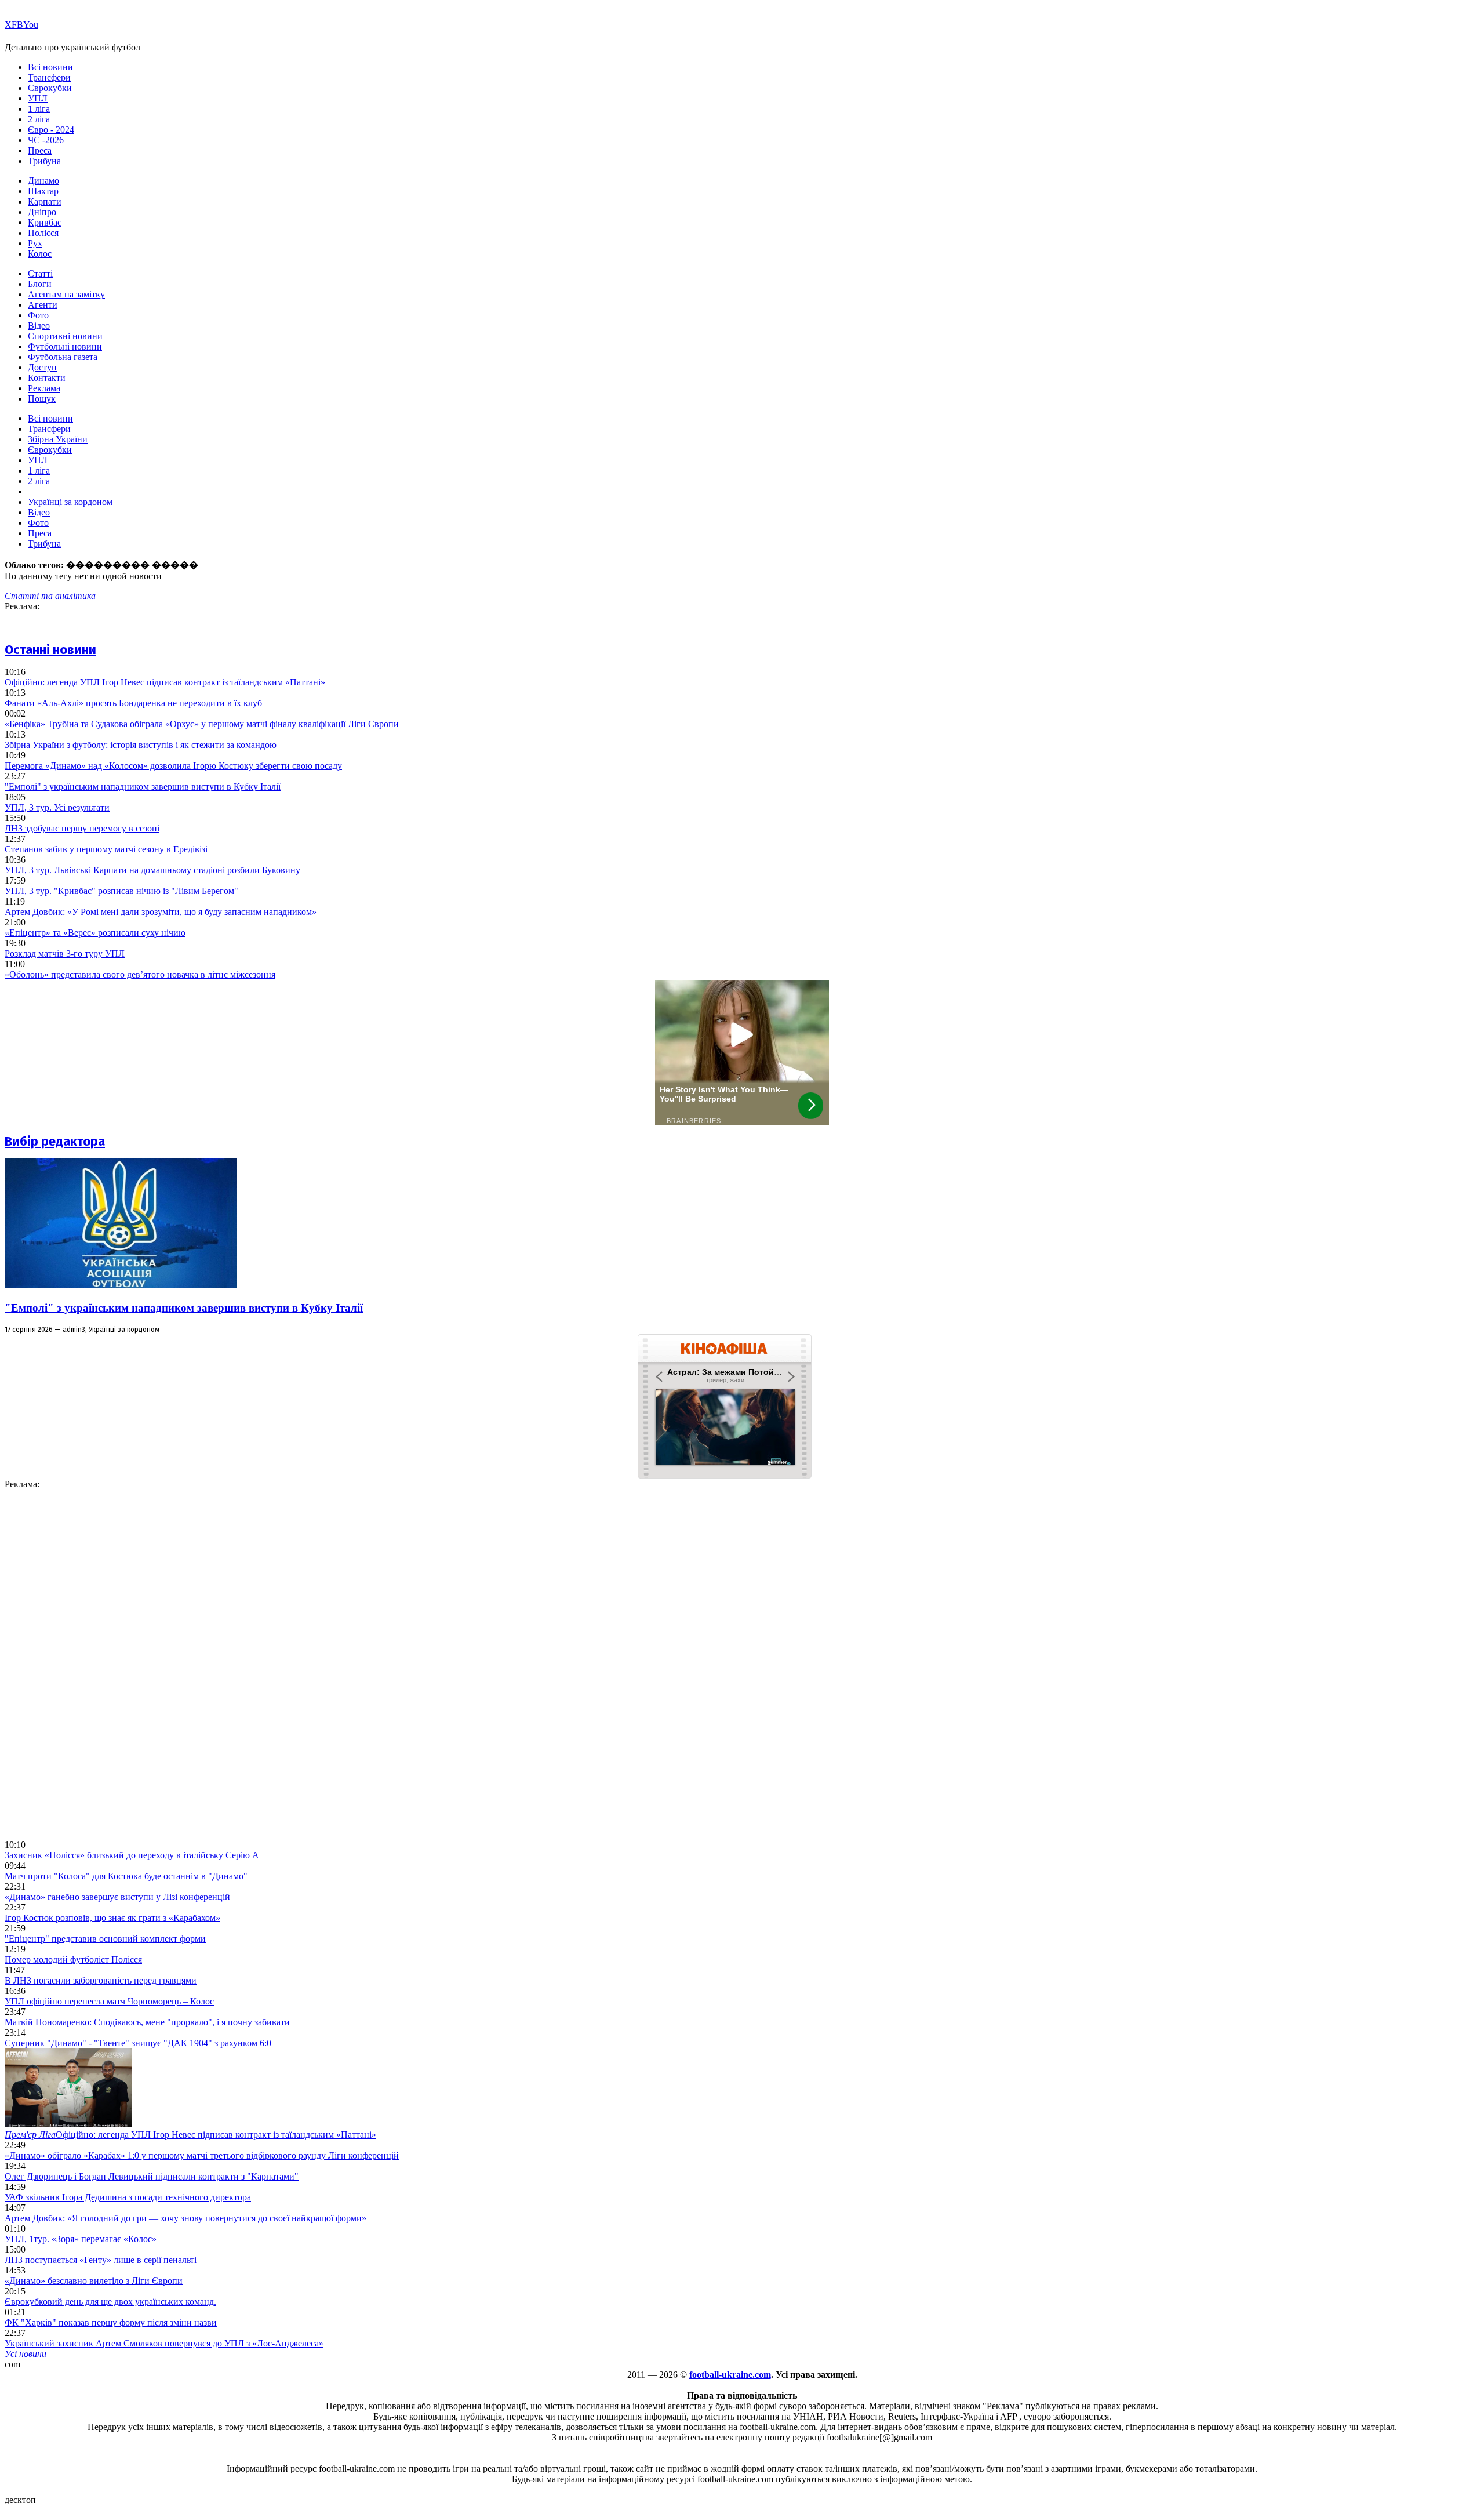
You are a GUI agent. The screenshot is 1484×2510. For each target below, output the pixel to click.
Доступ (42, 367)
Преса (40, 150)
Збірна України (58, 439)
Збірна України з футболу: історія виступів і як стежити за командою (141, 745)
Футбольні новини (65, 346)
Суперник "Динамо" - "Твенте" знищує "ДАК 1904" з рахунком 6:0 (138, 2043)
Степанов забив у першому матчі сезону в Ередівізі (106, 849)
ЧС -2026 (46, 140)
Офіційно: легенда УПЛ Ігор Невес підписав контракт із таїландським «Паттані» (165, 682)
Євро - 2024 (51, 130)
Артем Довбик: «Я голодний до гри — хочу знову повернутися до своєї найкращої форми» (185, 2218)
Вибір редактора (55, 1141)
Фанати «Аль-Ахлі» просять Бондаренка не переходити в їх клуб (133, 703)
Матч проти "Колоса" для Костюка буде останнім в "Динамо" (126, 1876)
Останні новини (50, 650)
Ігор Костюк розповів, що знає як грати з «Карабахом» (112, 1918)
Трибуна (44, 161)
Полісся (43, 233)
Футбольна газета (63, 357)
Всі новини (50, 67)
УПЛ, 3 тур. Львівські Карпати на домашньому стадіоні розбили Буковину (152, 870)
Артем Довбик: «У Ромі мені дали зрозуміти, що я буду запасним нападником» (161, 912)
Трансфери (49, 77)
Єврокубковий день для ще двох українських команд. (110, 2302)
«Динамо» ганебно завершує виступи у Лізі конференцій (117, 1897)
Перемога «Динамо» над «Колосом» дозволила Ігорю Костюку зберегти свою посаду (173, 766)
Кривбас (45, 222)
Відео (39, 326)
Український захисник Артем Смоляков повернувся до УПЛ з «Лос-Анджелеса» (164, 2343)
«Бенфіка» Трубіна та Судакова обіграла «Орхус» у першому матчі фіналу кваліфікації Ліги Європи (202, 724)
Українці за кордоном (70, 502)
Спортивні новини (65, 336)
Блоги (40, 284)
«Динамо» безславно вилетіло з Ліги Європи (94, 2281)
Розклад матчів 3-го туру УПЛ (65, 953)
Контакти (47, 378)
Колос (40, 254)
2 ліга (39, 119)
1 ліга (39, 109)
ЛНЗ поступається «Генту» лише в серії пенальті (101, 2260)
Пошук (42, 399)
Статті (40, 273)
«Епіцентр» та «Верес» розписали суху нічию (95, 933)
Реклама (44, 388)
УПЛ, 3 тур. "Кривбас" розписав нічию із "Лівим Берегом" (121, 891)
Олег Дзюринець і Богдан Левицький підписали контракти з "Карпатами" (152, 2176)
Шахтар (43, 191)
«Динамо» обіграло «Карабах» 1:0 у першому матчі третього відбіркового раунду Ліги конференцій (202, 2155)
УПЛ (38, 98)
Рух (35, 243)
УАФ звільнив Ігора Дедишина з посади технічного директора (128, 2197)
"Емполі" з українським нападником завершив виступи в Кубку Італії (143, 787)
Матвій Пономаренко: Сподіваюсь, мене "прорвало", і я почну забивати (147, 2022)
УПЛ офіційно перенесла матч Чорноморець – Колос (109, 2001)
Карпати (45, 201)
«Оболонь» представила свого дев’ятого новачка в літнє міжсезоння (140, 974)
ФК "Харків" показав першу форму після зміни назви (111, 2322)
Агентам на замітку (66, 294)
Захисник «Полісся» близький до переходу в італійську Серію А (132, 1855)
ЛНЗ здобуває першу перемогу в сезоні (82, 828)
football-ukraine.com (730, 2375)
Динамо (43, 181)
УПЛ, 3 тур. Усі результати (57, 807)
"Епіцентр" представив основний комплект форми (105, 1939)
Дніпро (42, 212)
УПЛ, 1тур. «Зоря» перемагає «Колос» (81, 2239)
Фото (38, 315)
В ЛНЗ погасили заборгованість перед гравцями (101, 1980)
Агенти (43, 305)
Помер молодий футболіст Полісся (73, 1959)
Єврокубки (50, 88)
